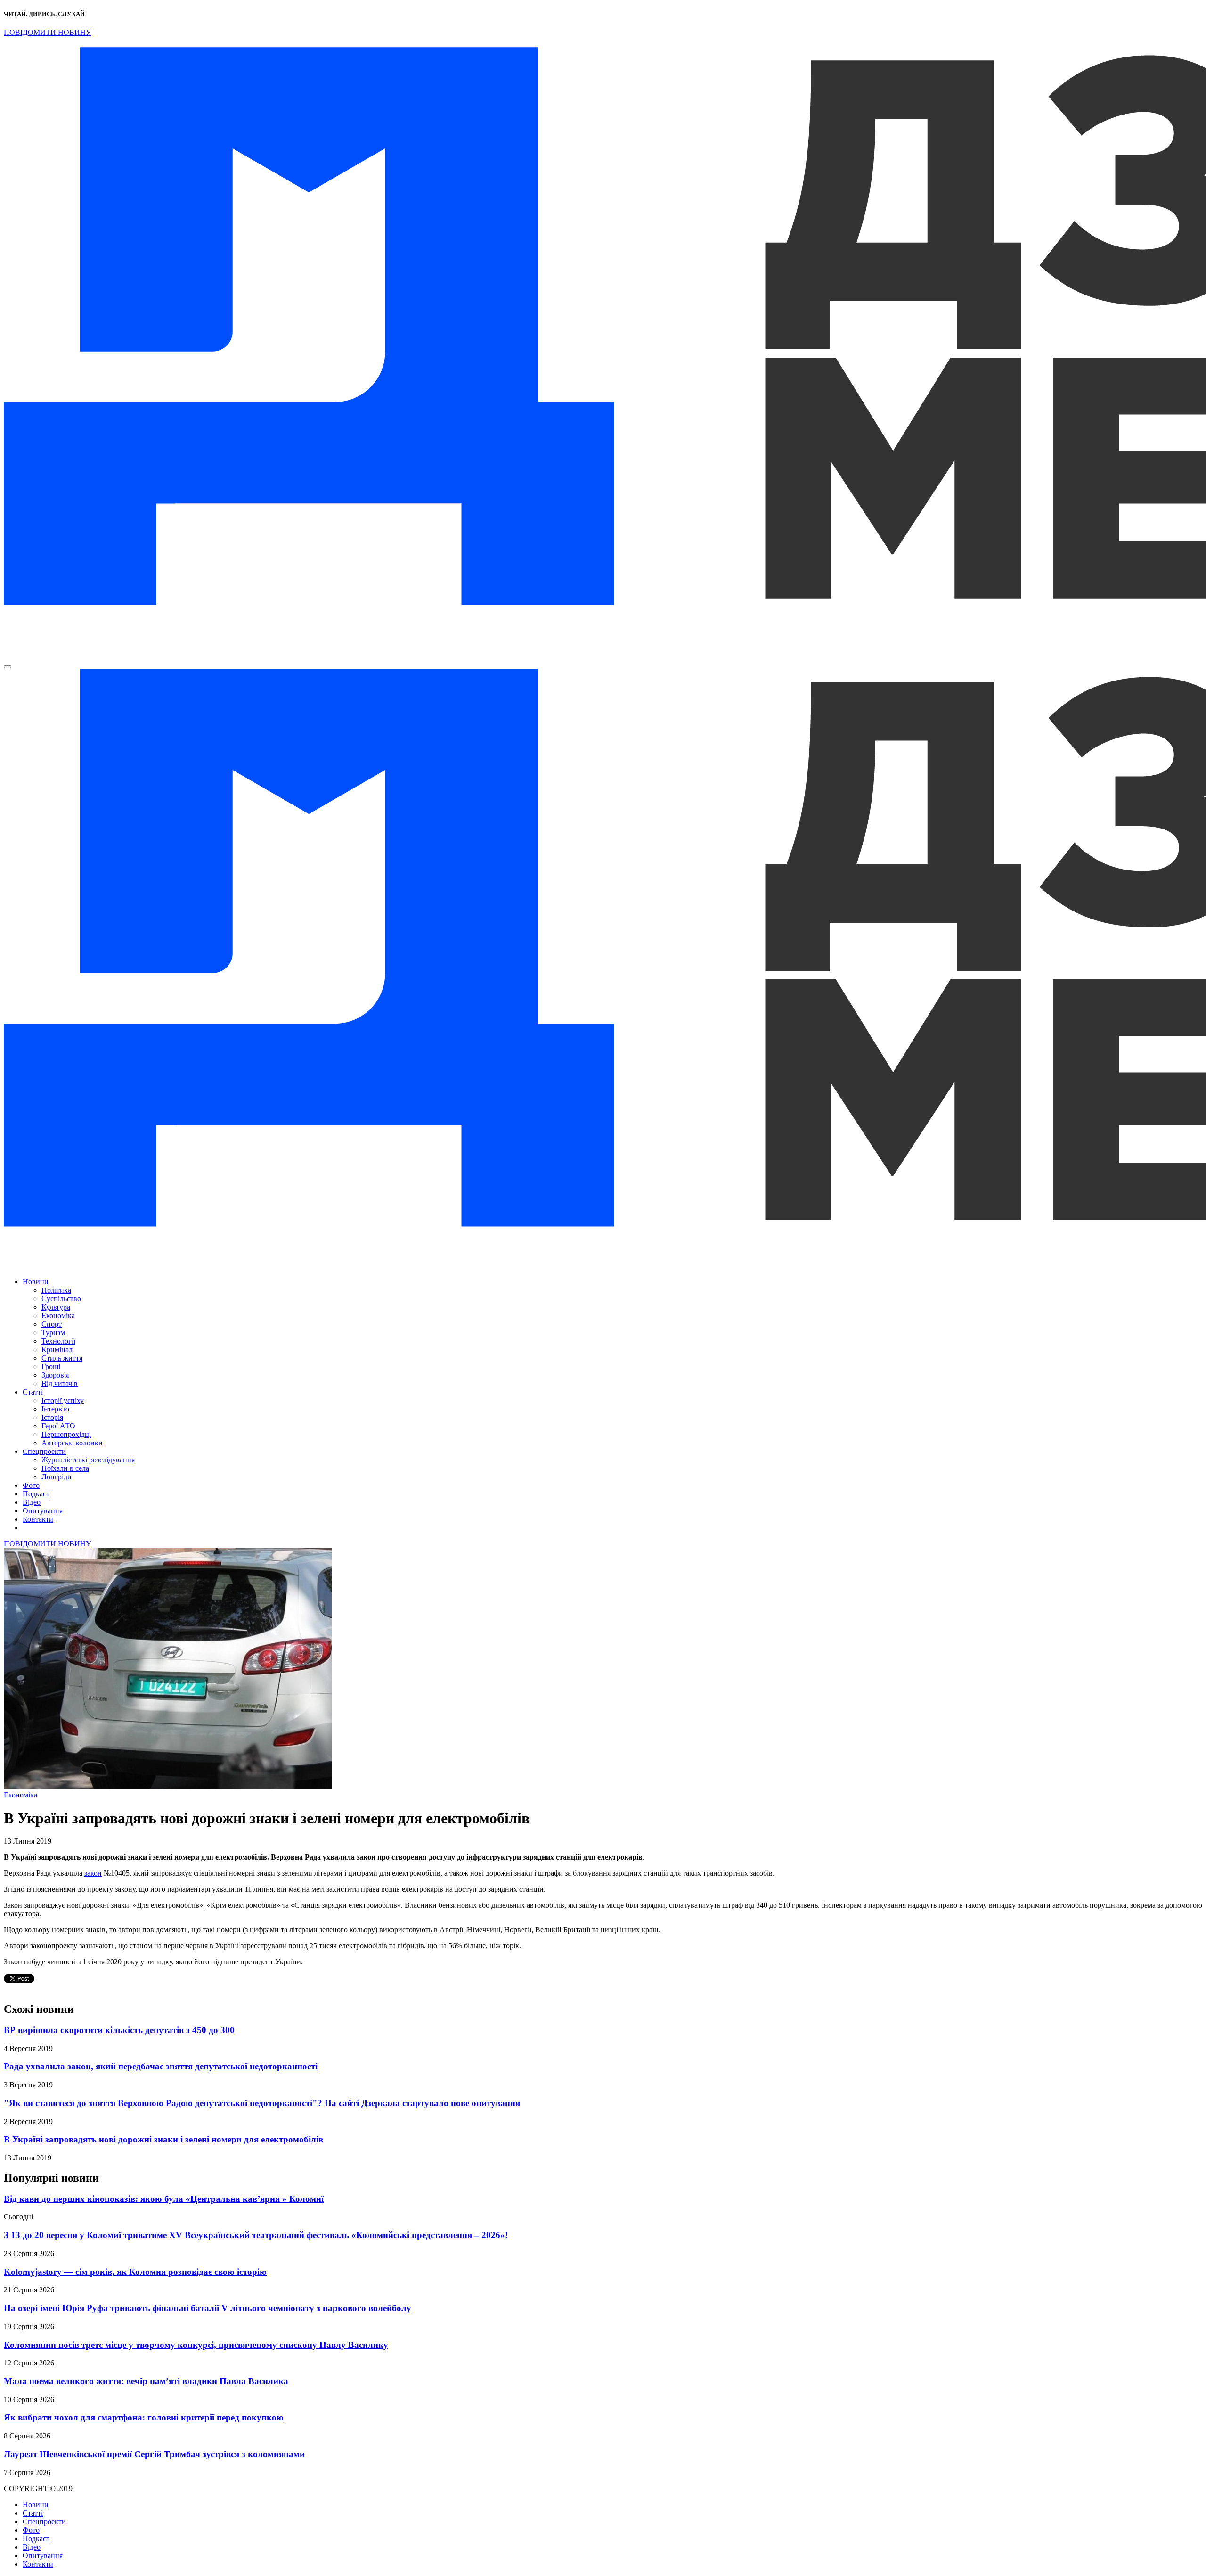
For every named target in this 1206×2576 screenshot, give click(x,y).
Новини (36, 1282)
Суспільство (61, 1299)
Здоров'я (55, 1375)
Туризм (53, 1333)
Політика (56, 1290)
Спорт (52, 1324)
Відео (32, 1502)
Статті (33, 1392)
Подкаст (36, 1494)
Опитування (43, 1511)
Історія (52, 1417)
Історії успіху (63, 1400)
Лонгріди (57, 1477)
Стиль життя (62, 1358)
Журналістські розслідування (88, 1460)
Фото (31, 1485)
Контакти (38, 1519)
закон (93, 1873)
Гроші (51, 1366)
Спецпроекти (44, 1451)
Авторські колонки (72, 1443)
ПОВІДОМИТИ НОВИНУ (47, 32)
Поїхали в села (65, 1468)
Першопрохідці (66, 1434)
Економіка (58, 1316)
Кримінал (57, 1350)
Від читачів (60, 1383)
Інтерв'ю (55, 1409)
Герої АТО (58, 1426)
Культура (56, 1307)
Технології (58, 1341)
